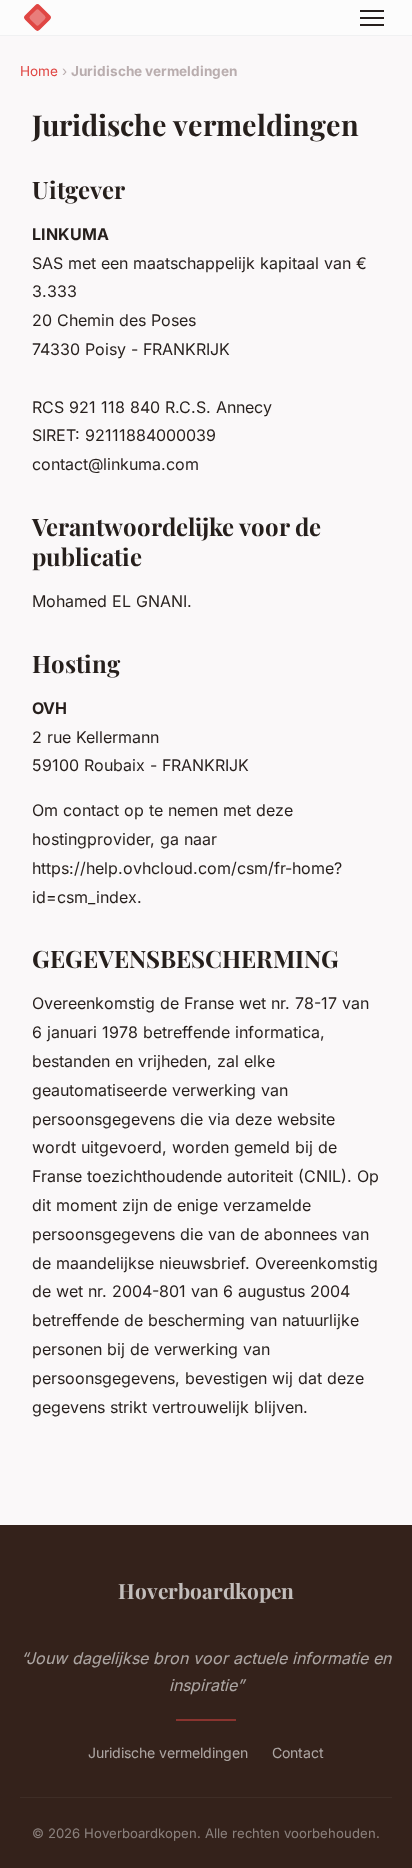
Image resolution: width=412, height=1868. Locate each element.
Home (39, 71)
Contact (298, 1752)
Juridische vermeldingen (168, 1752)
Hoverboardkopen (206, 1590)
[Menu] (372, 18)
